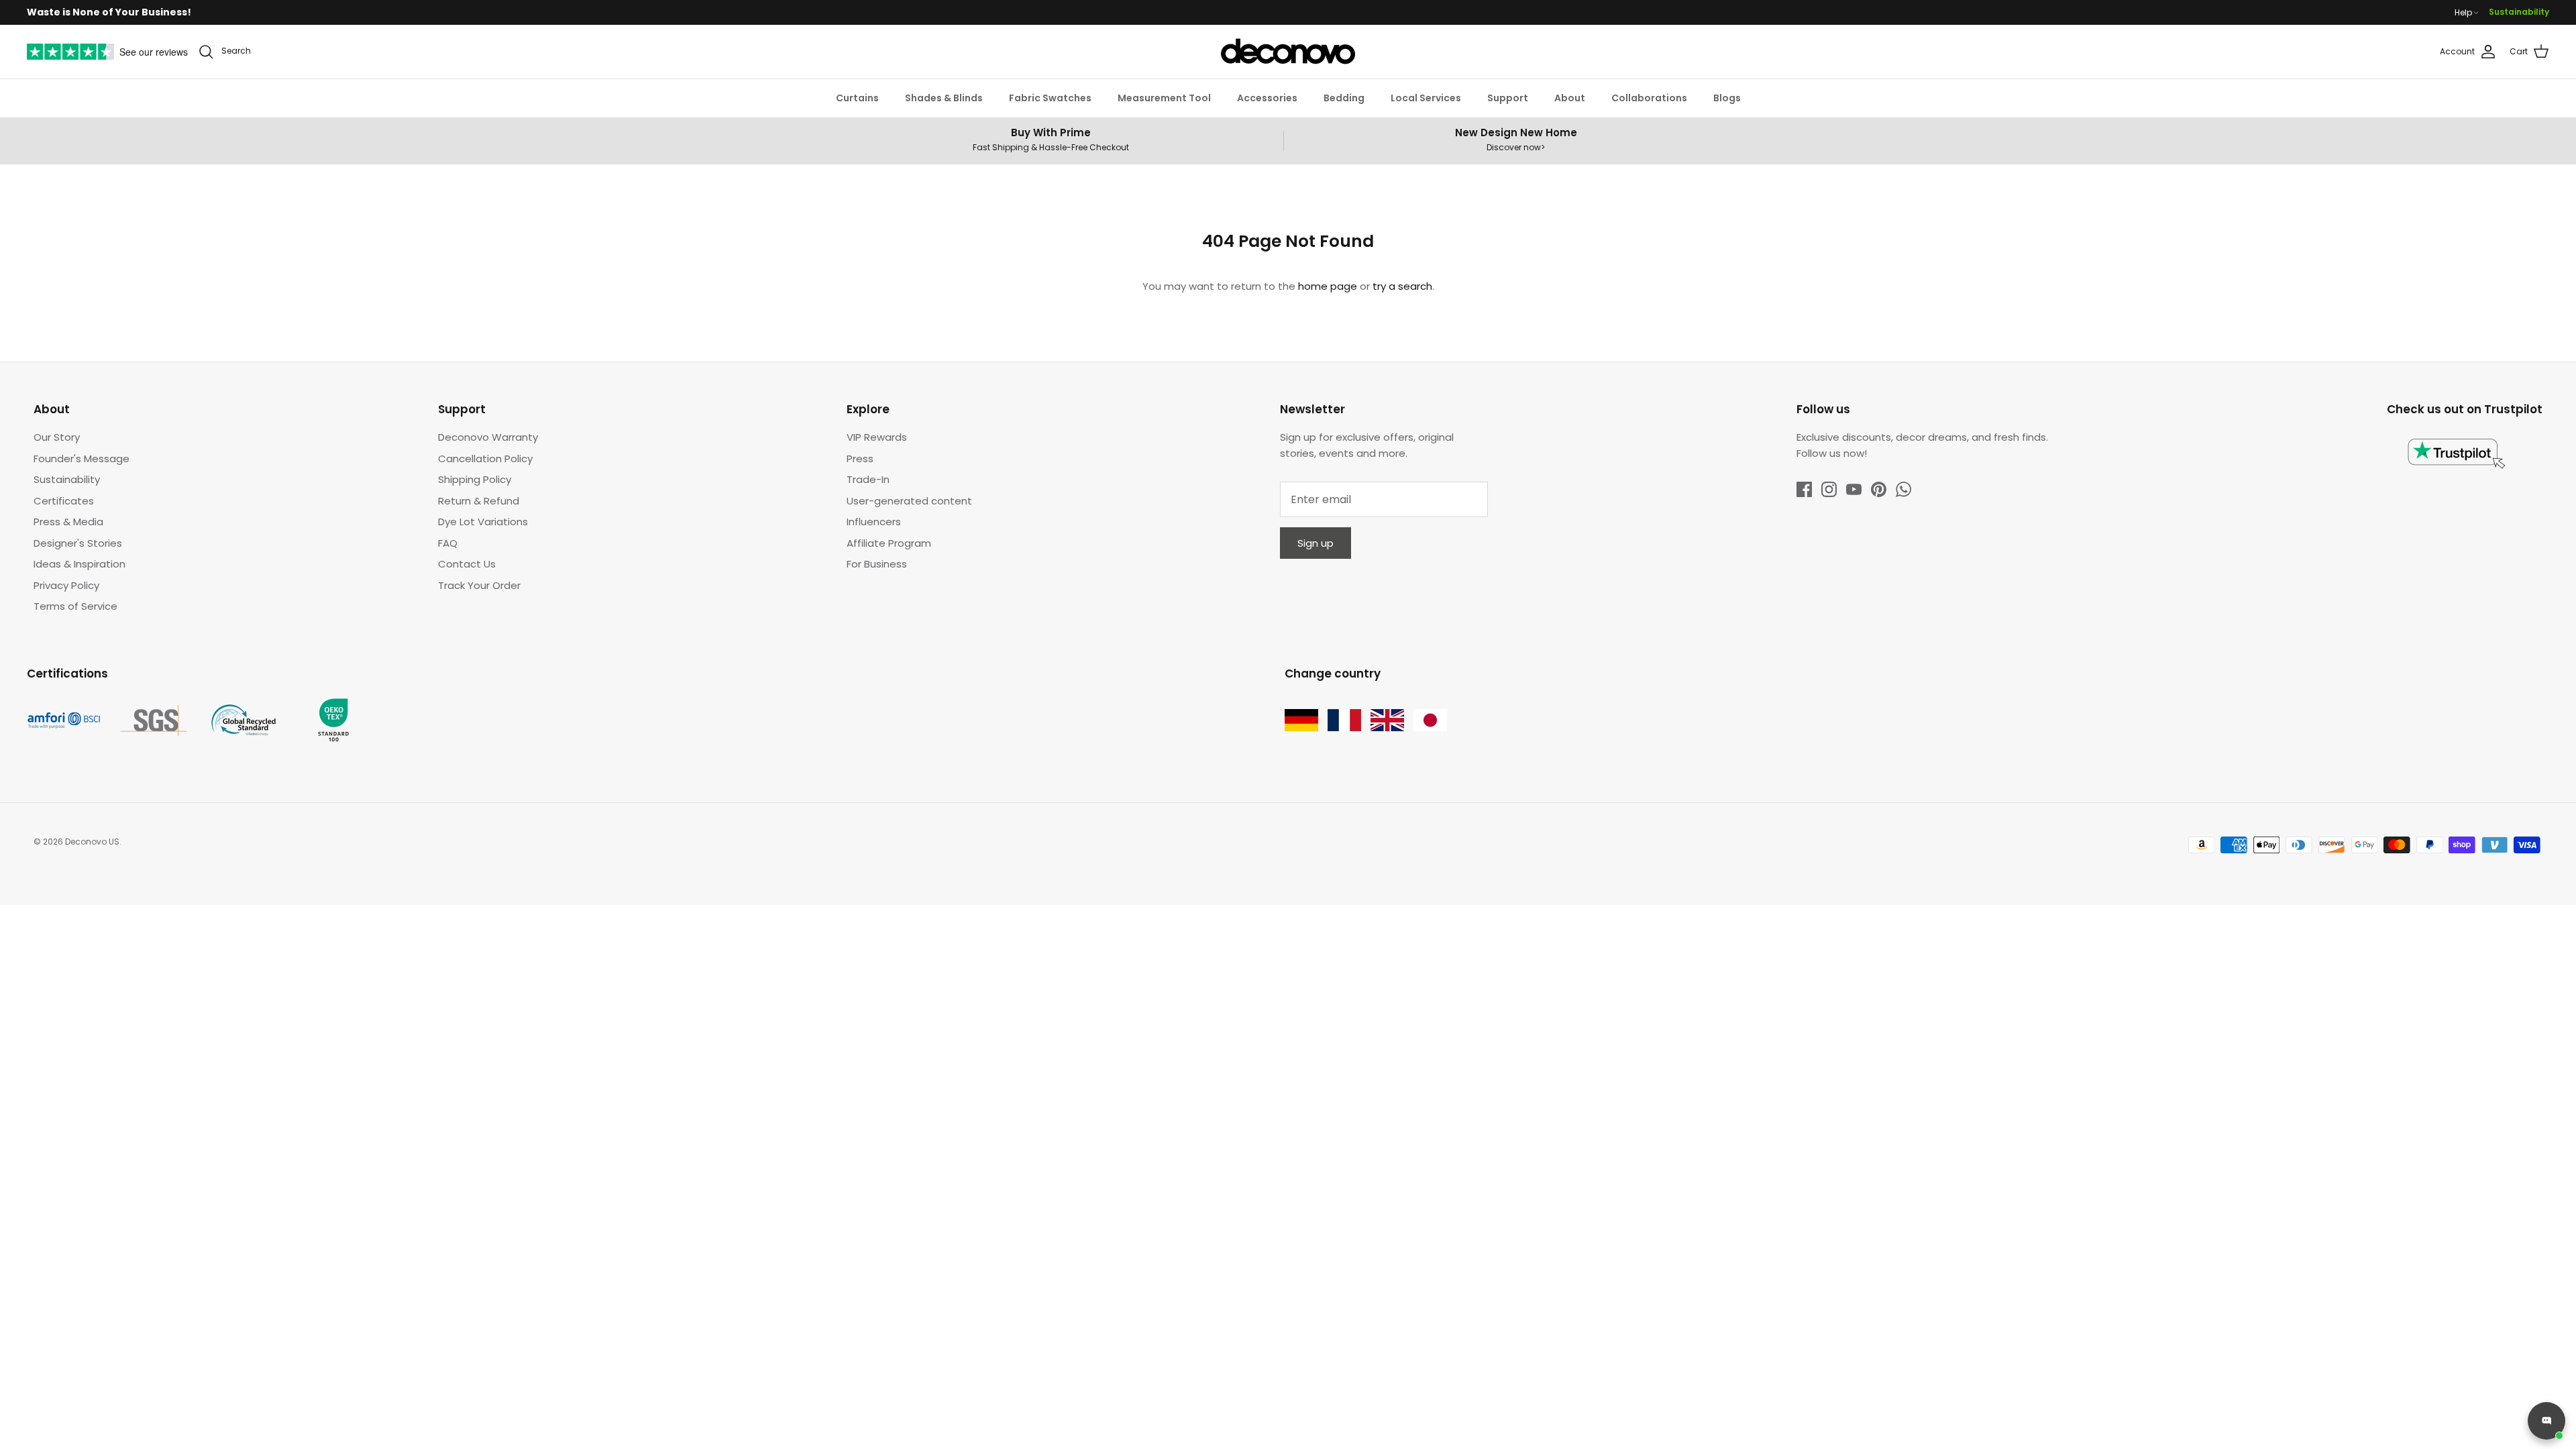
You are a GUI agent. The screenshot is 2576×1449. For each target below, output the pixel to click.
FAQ (448, 543)
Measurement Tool (1164, 98)
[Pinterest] (1879, 489)
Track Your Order (479, 585)
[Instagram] (1829, 489)
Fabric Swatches (1050, 98)
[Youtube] (1854, 489)
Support (1508, 98)
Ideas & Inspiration (79, 564)
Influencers (874, 522)
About (1570, 98)
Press (860, 459)
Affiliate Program (889, 543)
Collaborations (1649, 98)
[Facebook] (1804, 489)
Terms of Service (75, 606)
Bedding (1344, 98)
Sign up (1316, 543)
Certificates (64, 501)
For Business (877, 564)
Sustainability (2519, 12)
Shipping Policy (475, 479)
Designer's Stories (78, 543)
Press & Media (68, 522)
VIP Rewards (877, 437)
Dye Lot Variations (483, 522)
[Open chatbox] (2546, 1421)
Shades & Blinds (944, 98)
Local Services (1426, 98)
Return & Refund (479, 501)
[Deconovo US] (1288, 52)
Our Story (57, 437)
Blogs (1727, 98)
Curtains (857, 98)
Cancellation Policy (485, 459)
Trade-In (868, 479)
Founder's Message (82, 459)
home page (1328, 286)
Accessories (1267, 98)
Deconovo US (92, 842)
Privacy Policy (66, 585)
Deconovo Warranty (488, 437)
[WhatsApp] (1903, 489)
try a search (1402, 286)
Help (2463, 13)
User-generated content (909, 501)
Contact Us (467, 564)
